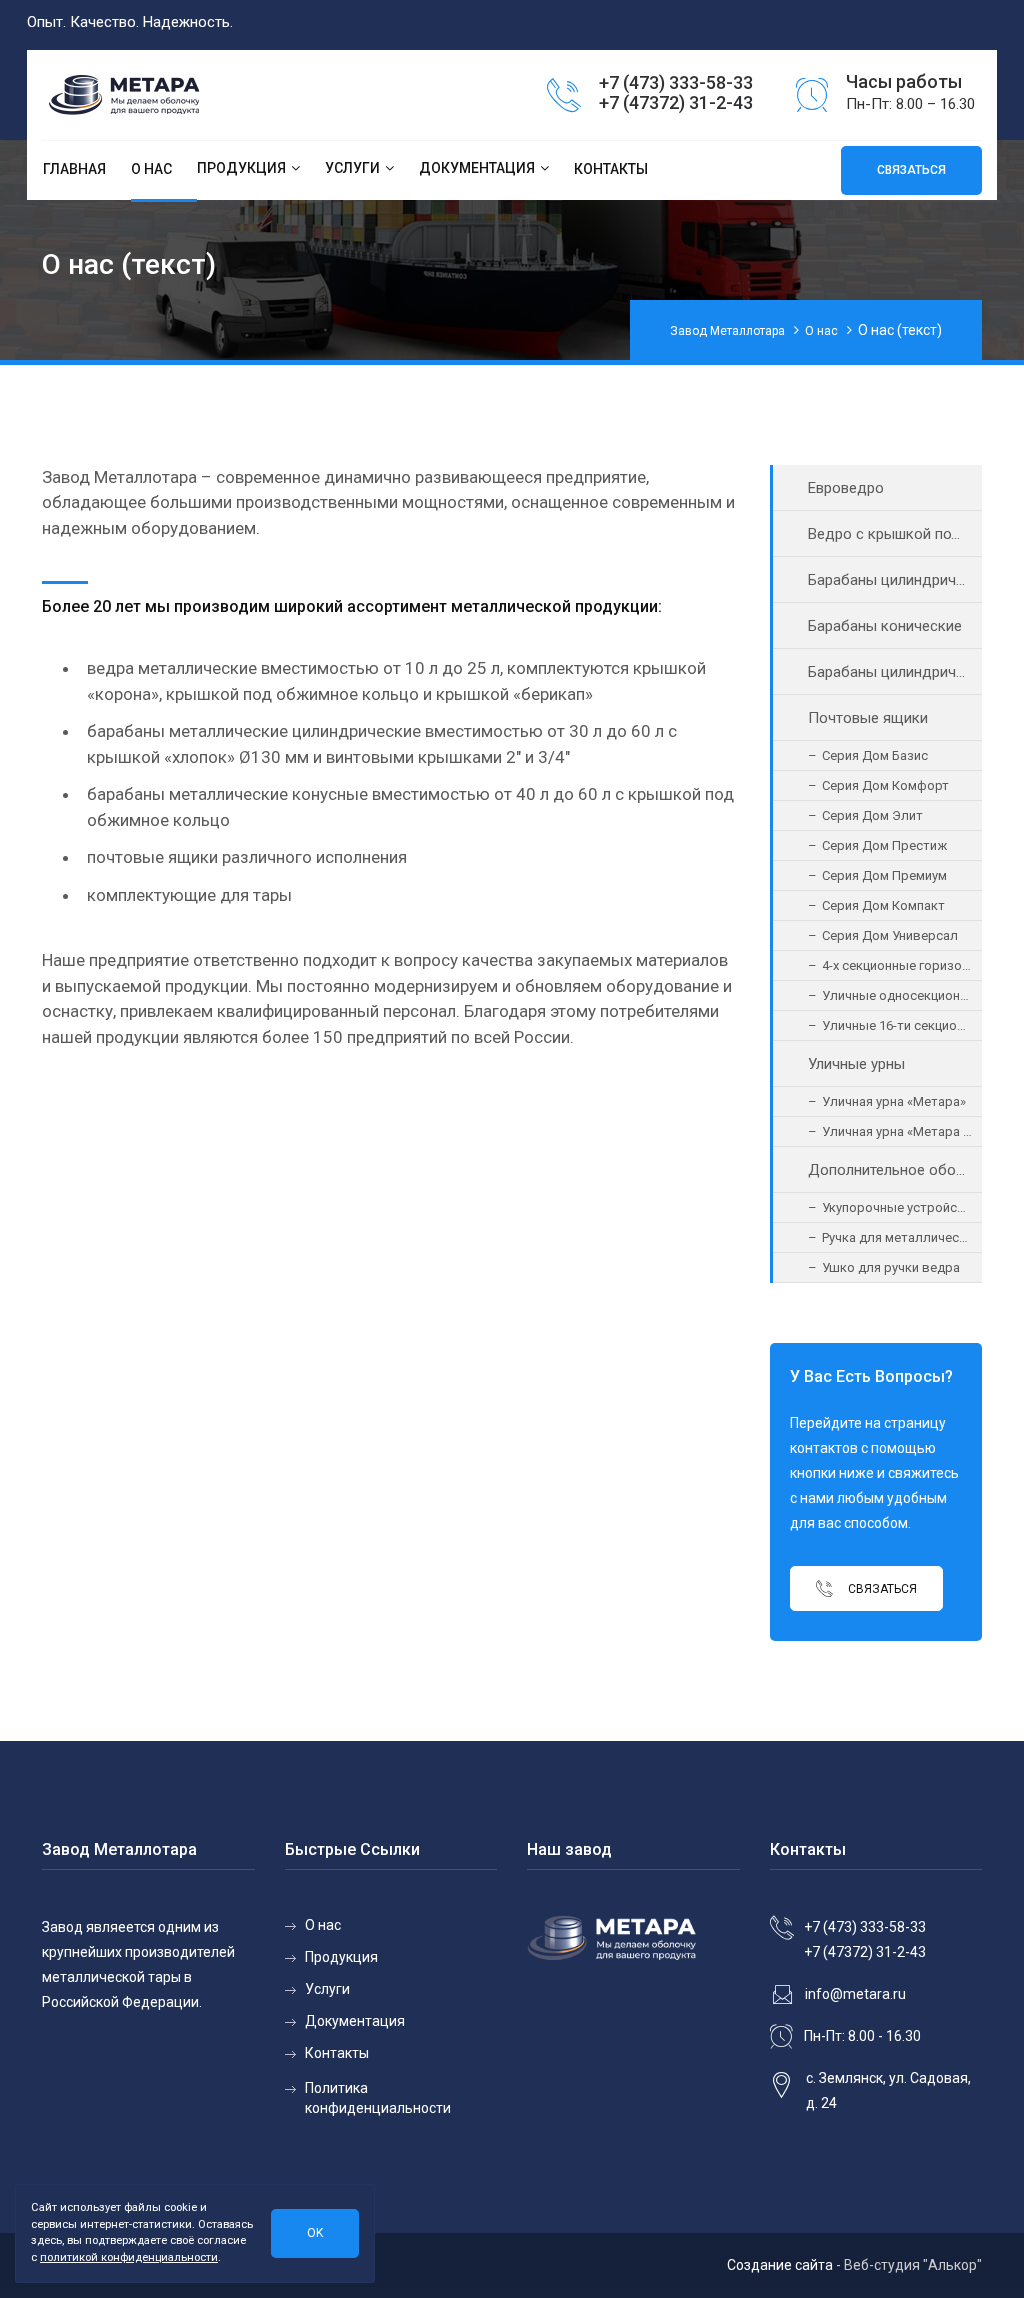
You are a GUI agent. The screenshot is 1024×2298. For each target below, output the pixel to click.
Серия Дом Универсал (890, 935)
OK (315, 2233)
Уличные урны (856, 1064)
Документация (477, 168)
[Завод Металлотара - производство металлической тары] (153, 97)
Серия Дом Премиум (884, 875)
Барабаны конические (885, 626)
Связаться (881, 1588)
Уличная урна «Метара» (894, 1101)
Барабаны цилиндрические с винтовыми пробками (895, 672)
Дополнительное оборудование (895, 1170)
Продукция (241, 168)
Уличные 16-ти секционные (902, 1025)
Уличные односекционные (902, 995)
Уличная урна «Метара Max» (902, 1131)
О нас (151, 169)
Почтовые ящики (868, 718)
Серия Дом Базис (875, 755)
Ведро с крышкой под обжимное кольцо (895, 534)
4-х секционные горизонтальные (902, 965)
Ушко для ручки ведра (891, 1267)
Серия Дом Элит (872, 815)
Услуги (352, 168)
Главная (74, 169)
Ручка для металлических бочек (902, 1237)
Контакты (611, 169)
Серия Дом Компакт (883, 905)
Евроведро (846, 488)
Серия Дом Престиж (884, 845)
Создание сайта (780, 2265)
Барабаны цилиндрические (895, 580)
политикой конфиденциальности (129, 2257)
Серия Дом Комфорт (885, 785)
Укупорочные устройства (900, 1207)
